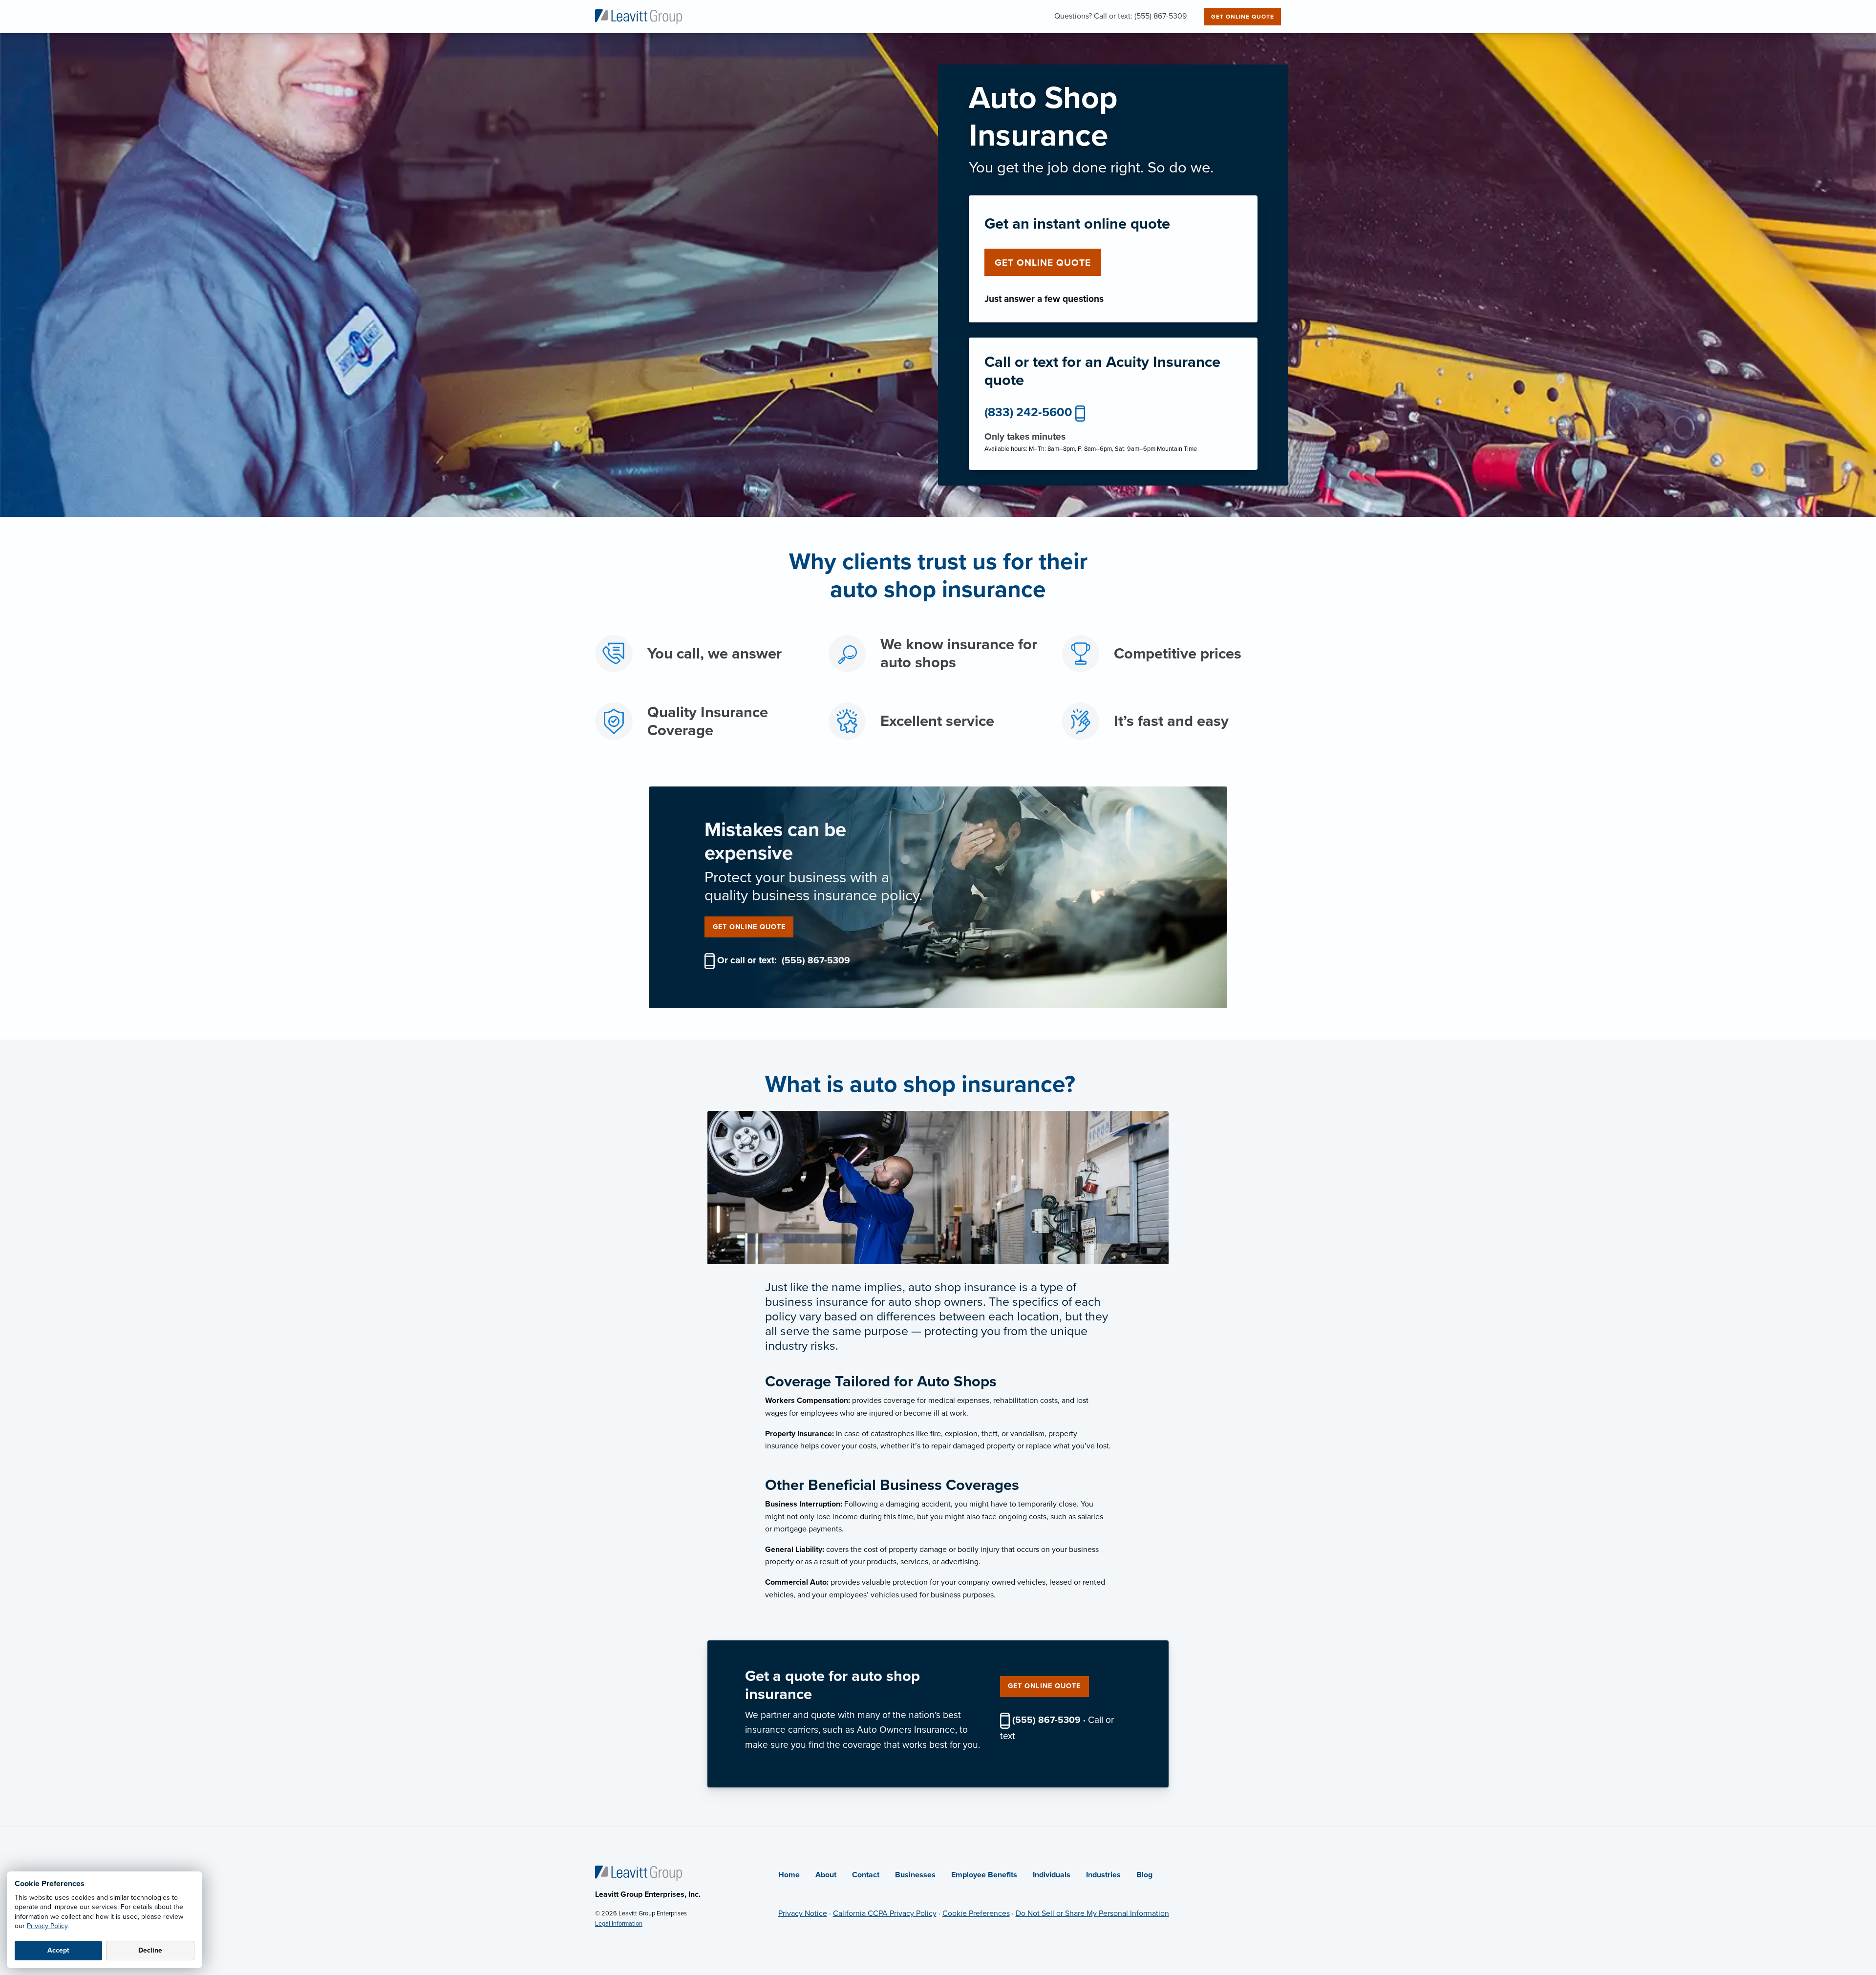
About (826, 1875)
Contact (866, 1875)
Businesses (915, 1875)
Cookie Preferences (976, 1913)
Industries (1103, 1875)
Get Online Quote (1243, 17)
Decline (150, 1950)
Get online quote (1043, 263)
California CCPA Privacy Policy (885, 1913)
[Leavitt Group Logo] (639, 16)
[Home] (639, 1872)
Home (789, 1875)
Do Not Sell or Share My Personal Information (1092, 1913)
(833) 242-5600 (1028, 412)
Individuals (1052, 1875)
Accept (58, 1950)
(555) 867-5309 (816, 960)
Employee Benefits (984, 1875)
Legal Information (619, 1924)
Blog (1144, 1875)
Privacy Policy (47, 1926)
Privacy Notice (803, 1913)
